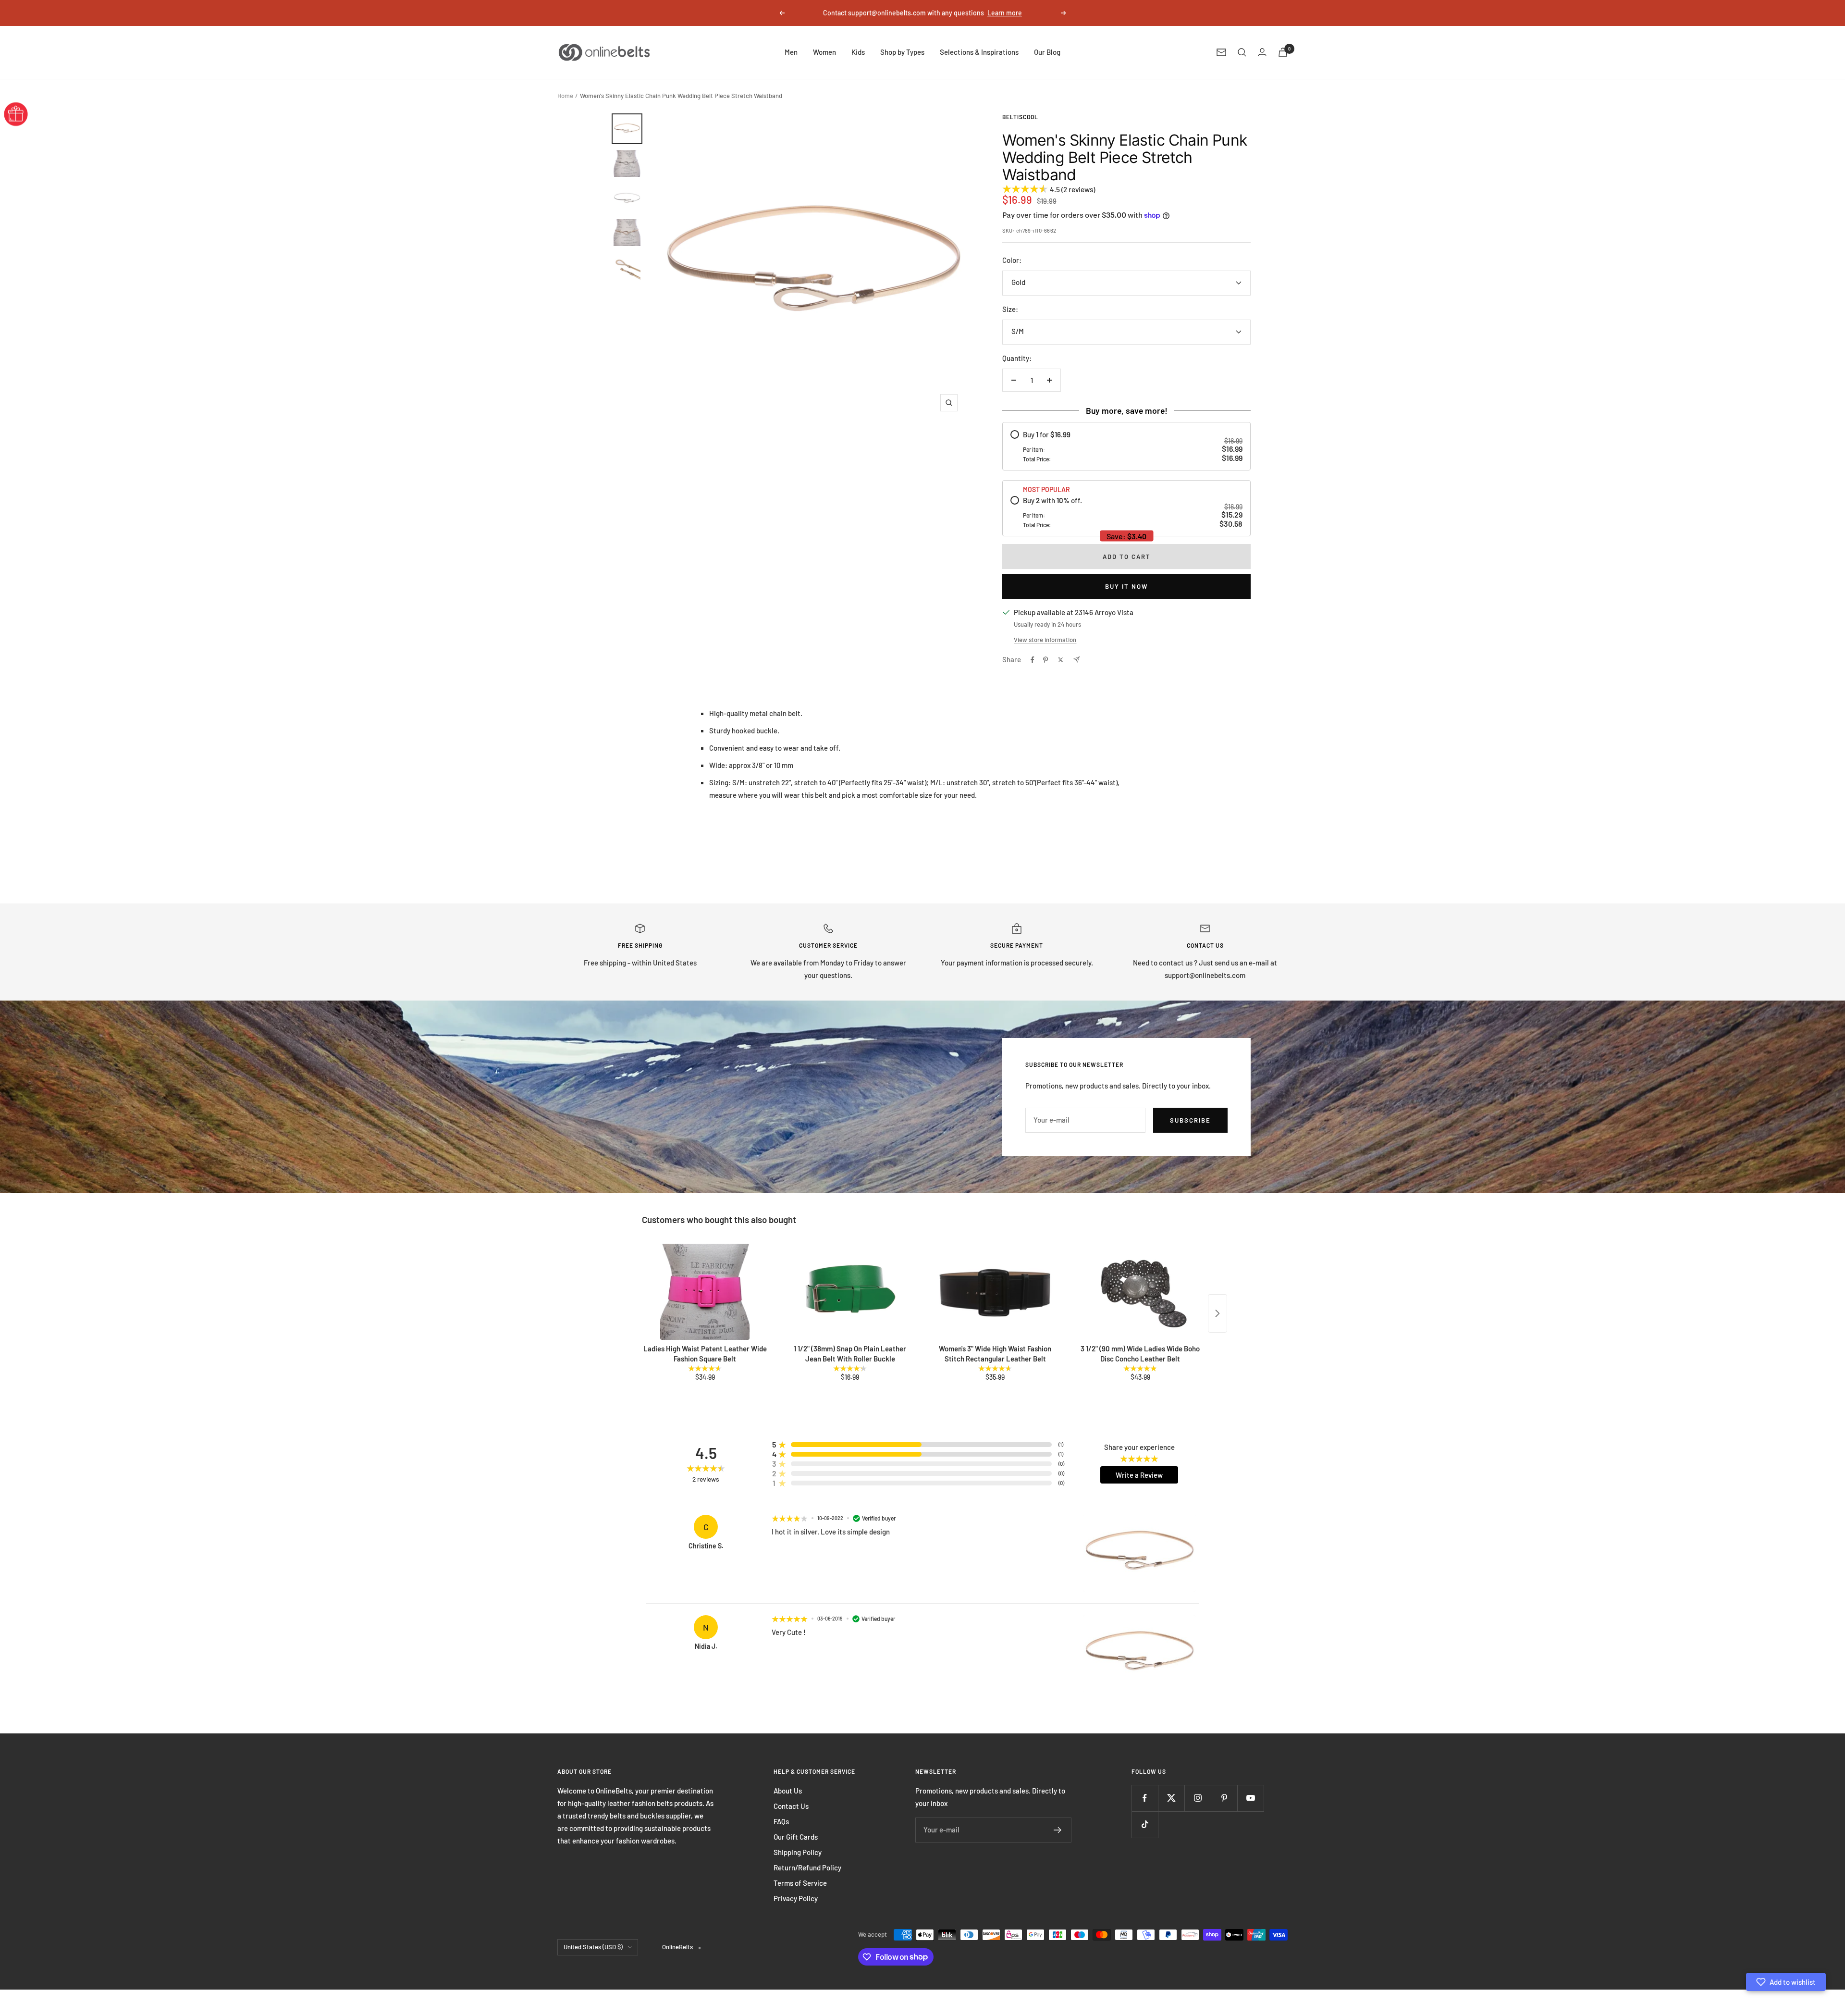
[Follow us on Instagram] (1198, 1798)
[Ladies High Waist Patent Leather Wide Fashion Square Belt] (705, 1292)
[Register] (1058, 1830)
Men (791, 52)
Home (565, 96)
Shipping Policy (798, 1852)
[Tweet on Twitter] (1061, 660)
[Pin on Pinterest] (1045, 660)
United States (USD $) (593, 1947)
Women (824, 52)
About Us (788, 1791)
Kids (858, 52)
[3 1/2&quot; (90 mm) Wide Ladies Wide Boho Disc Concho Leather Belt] (1140, 1292)
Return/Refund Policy (807, 1868)
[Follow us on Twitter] (1171, 1798)
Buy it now (1126, 586)
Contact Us (791, 1806)
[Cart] (1283, 52)
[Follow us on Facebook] (1145, 1798)
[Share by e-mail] (1076, 660)
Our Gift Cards (796, 1837)
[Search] (1242, 52)
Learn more (1005, 13)
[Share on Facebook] (1033, 660)
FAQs (781, 1821)
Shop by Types (902, 52)
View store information (1045, 640)
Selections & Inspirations (979, 52)
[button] (1786, 1982)
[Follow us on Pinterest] (1224, 1798)
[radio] (1126, 446)
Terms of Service (800, 1883)
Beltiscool (1020, 117)
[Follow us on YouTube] (1250, 1798)
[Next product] (1218, 1313)
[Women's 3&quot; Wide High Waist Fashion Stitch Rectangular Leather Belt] (995, 1292)
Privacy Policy (796, 1898)
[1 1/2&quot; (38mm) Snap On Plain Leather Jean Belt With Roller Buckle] (850, 1292)
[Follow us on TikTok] (1145, 1824)
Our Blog (1047, 52)
